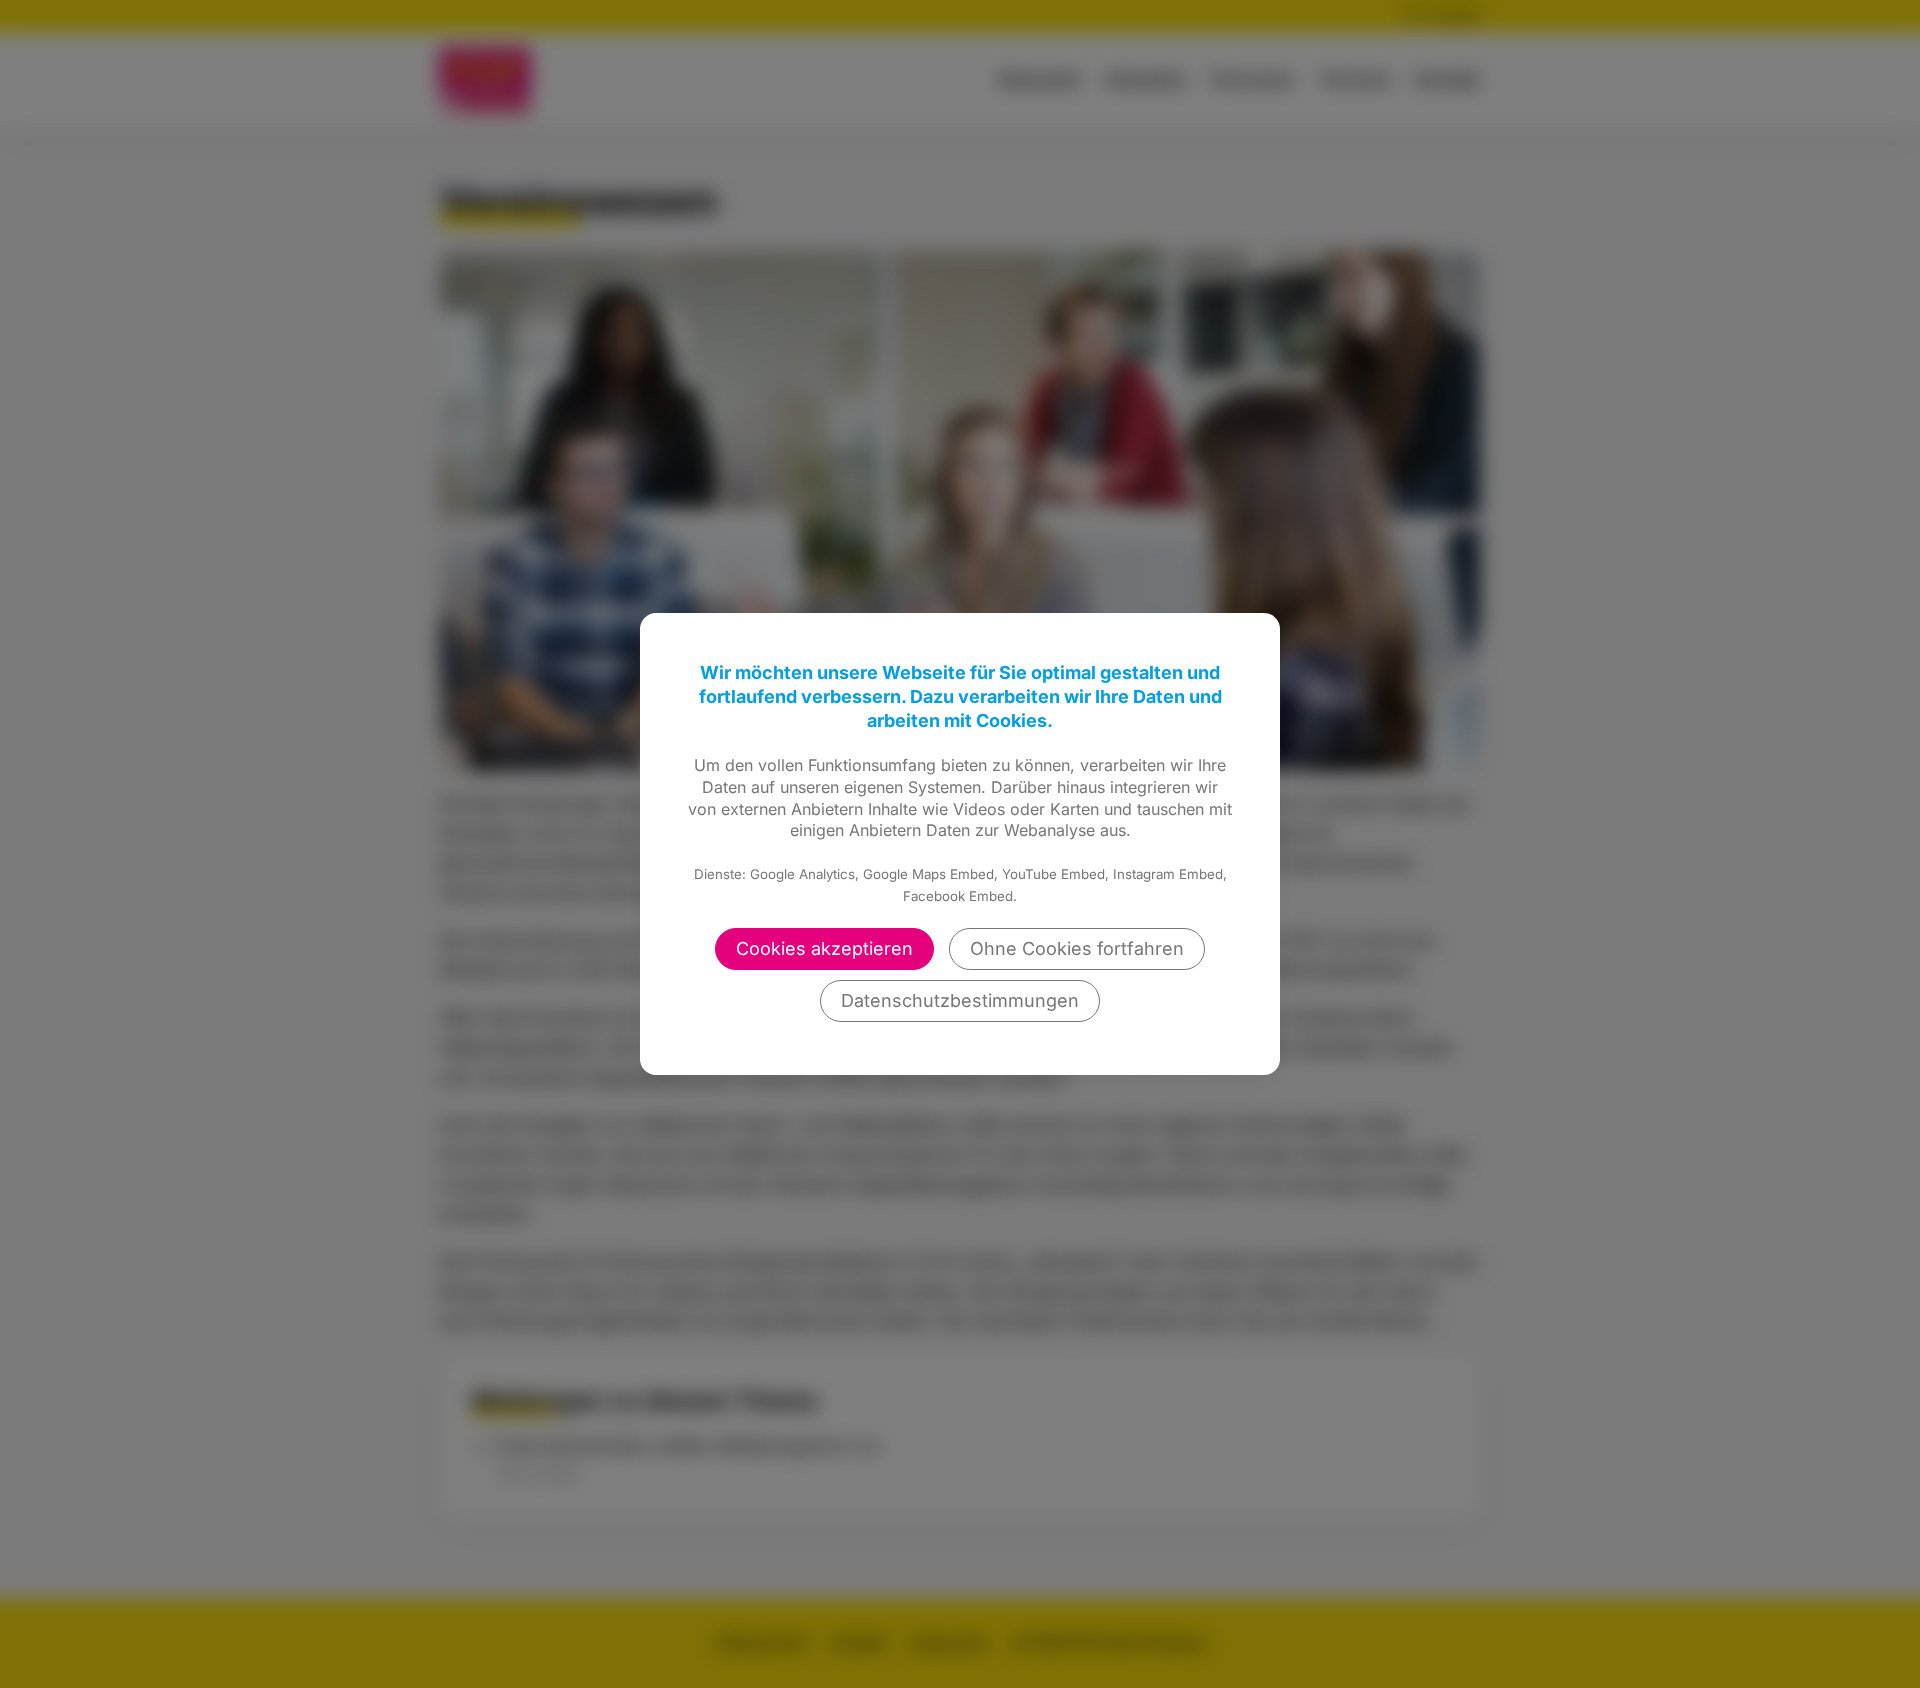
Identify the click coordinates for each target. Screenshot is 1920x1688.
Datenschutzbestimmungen (960, 1000)
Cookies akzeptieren (824, 948)
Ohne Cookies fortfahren (1077, 948)
